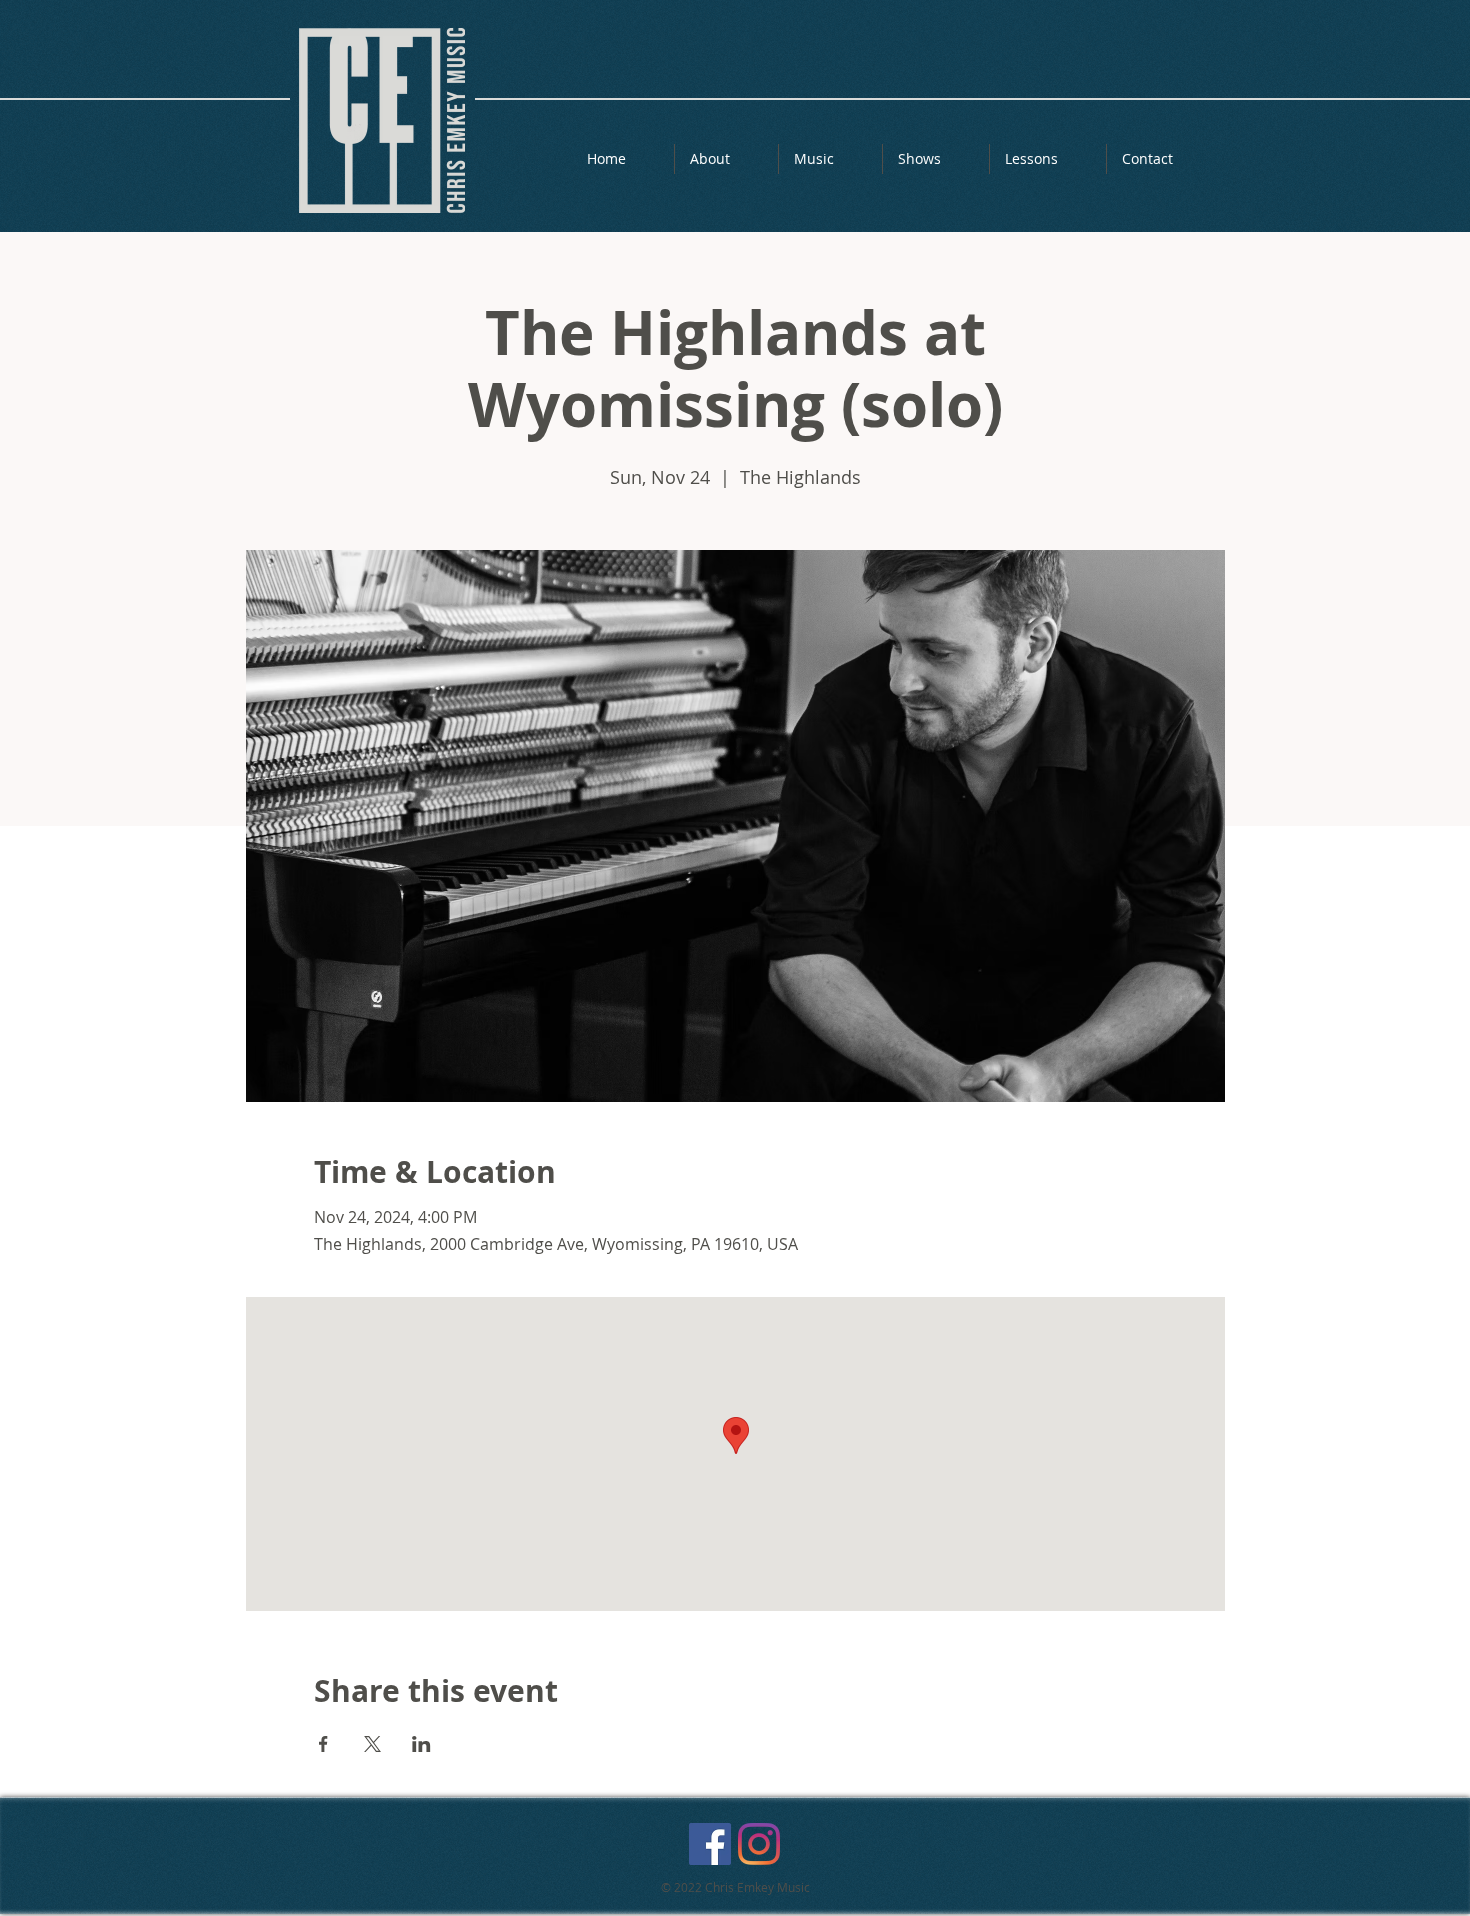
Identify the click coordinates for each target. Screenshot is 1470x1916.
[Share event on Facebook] (323, 1744)
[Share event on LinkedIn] (421, 1744)
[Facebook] (710, 1844)
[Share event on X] (372, 1744)
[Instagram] (759, 1844)
